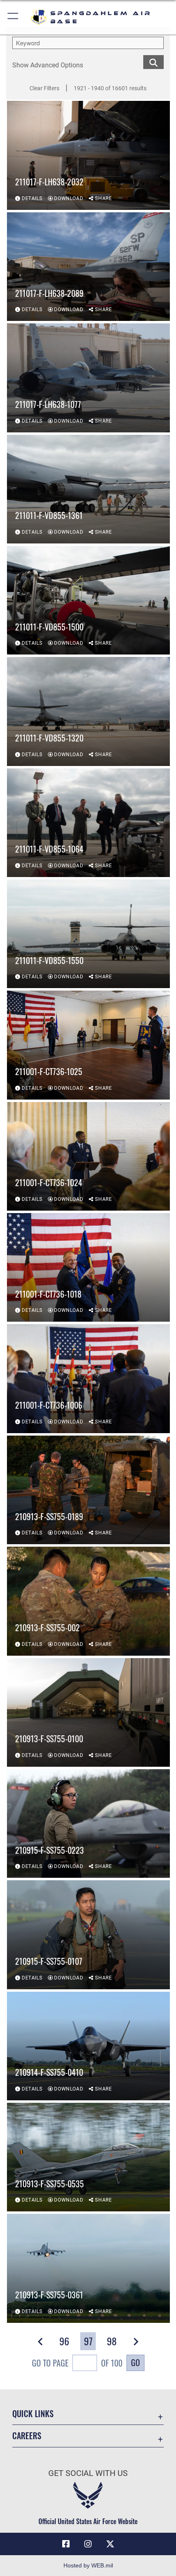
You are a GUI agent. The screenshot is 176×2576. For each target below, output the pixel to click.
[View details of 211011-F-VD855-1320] (88, 711)
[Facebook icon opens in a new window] (66, 2544)
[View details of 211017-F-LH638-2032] (88, 155)
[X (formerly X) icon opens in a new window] (110, 2544)
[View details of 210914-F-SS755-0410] (88, 2046)
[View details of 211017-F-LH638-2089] (88, 267)
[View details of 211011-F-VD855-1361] (88, 489)
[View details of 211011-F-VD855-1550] (88, 934)
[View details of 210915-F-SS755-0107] (88, 1935)
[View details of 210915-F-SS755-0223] (88, 1823)
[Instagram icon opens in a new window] (88, 2544)
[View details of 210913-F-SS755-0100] (88, 1712)
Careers (27, 2436)
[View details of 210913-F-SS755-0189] (88, 1490)
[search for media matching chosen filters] (153, 61)
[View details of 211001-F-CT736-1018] (88, 1267)
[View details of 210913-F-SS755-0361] (88, 2268)
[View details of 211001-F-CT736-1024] (88, 1156)
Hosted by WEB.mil (88, 2565)
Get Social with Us (88, 2473)
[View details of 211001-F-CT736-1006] (88, 1378)
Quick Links (33, 2414)
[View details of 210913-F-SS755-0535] (88, 2157)
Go (135, 2362)
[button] (13, 17)
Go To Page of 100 (77, 2363)
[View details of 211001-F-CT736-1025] (88, 1045)
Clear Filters (44, 88)
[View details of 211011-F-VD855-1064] (88, 823)
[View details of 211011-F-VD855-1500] (88, 600)
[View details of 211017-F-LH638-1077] (88, 378)
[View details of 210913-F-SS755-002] (88, 1601)
